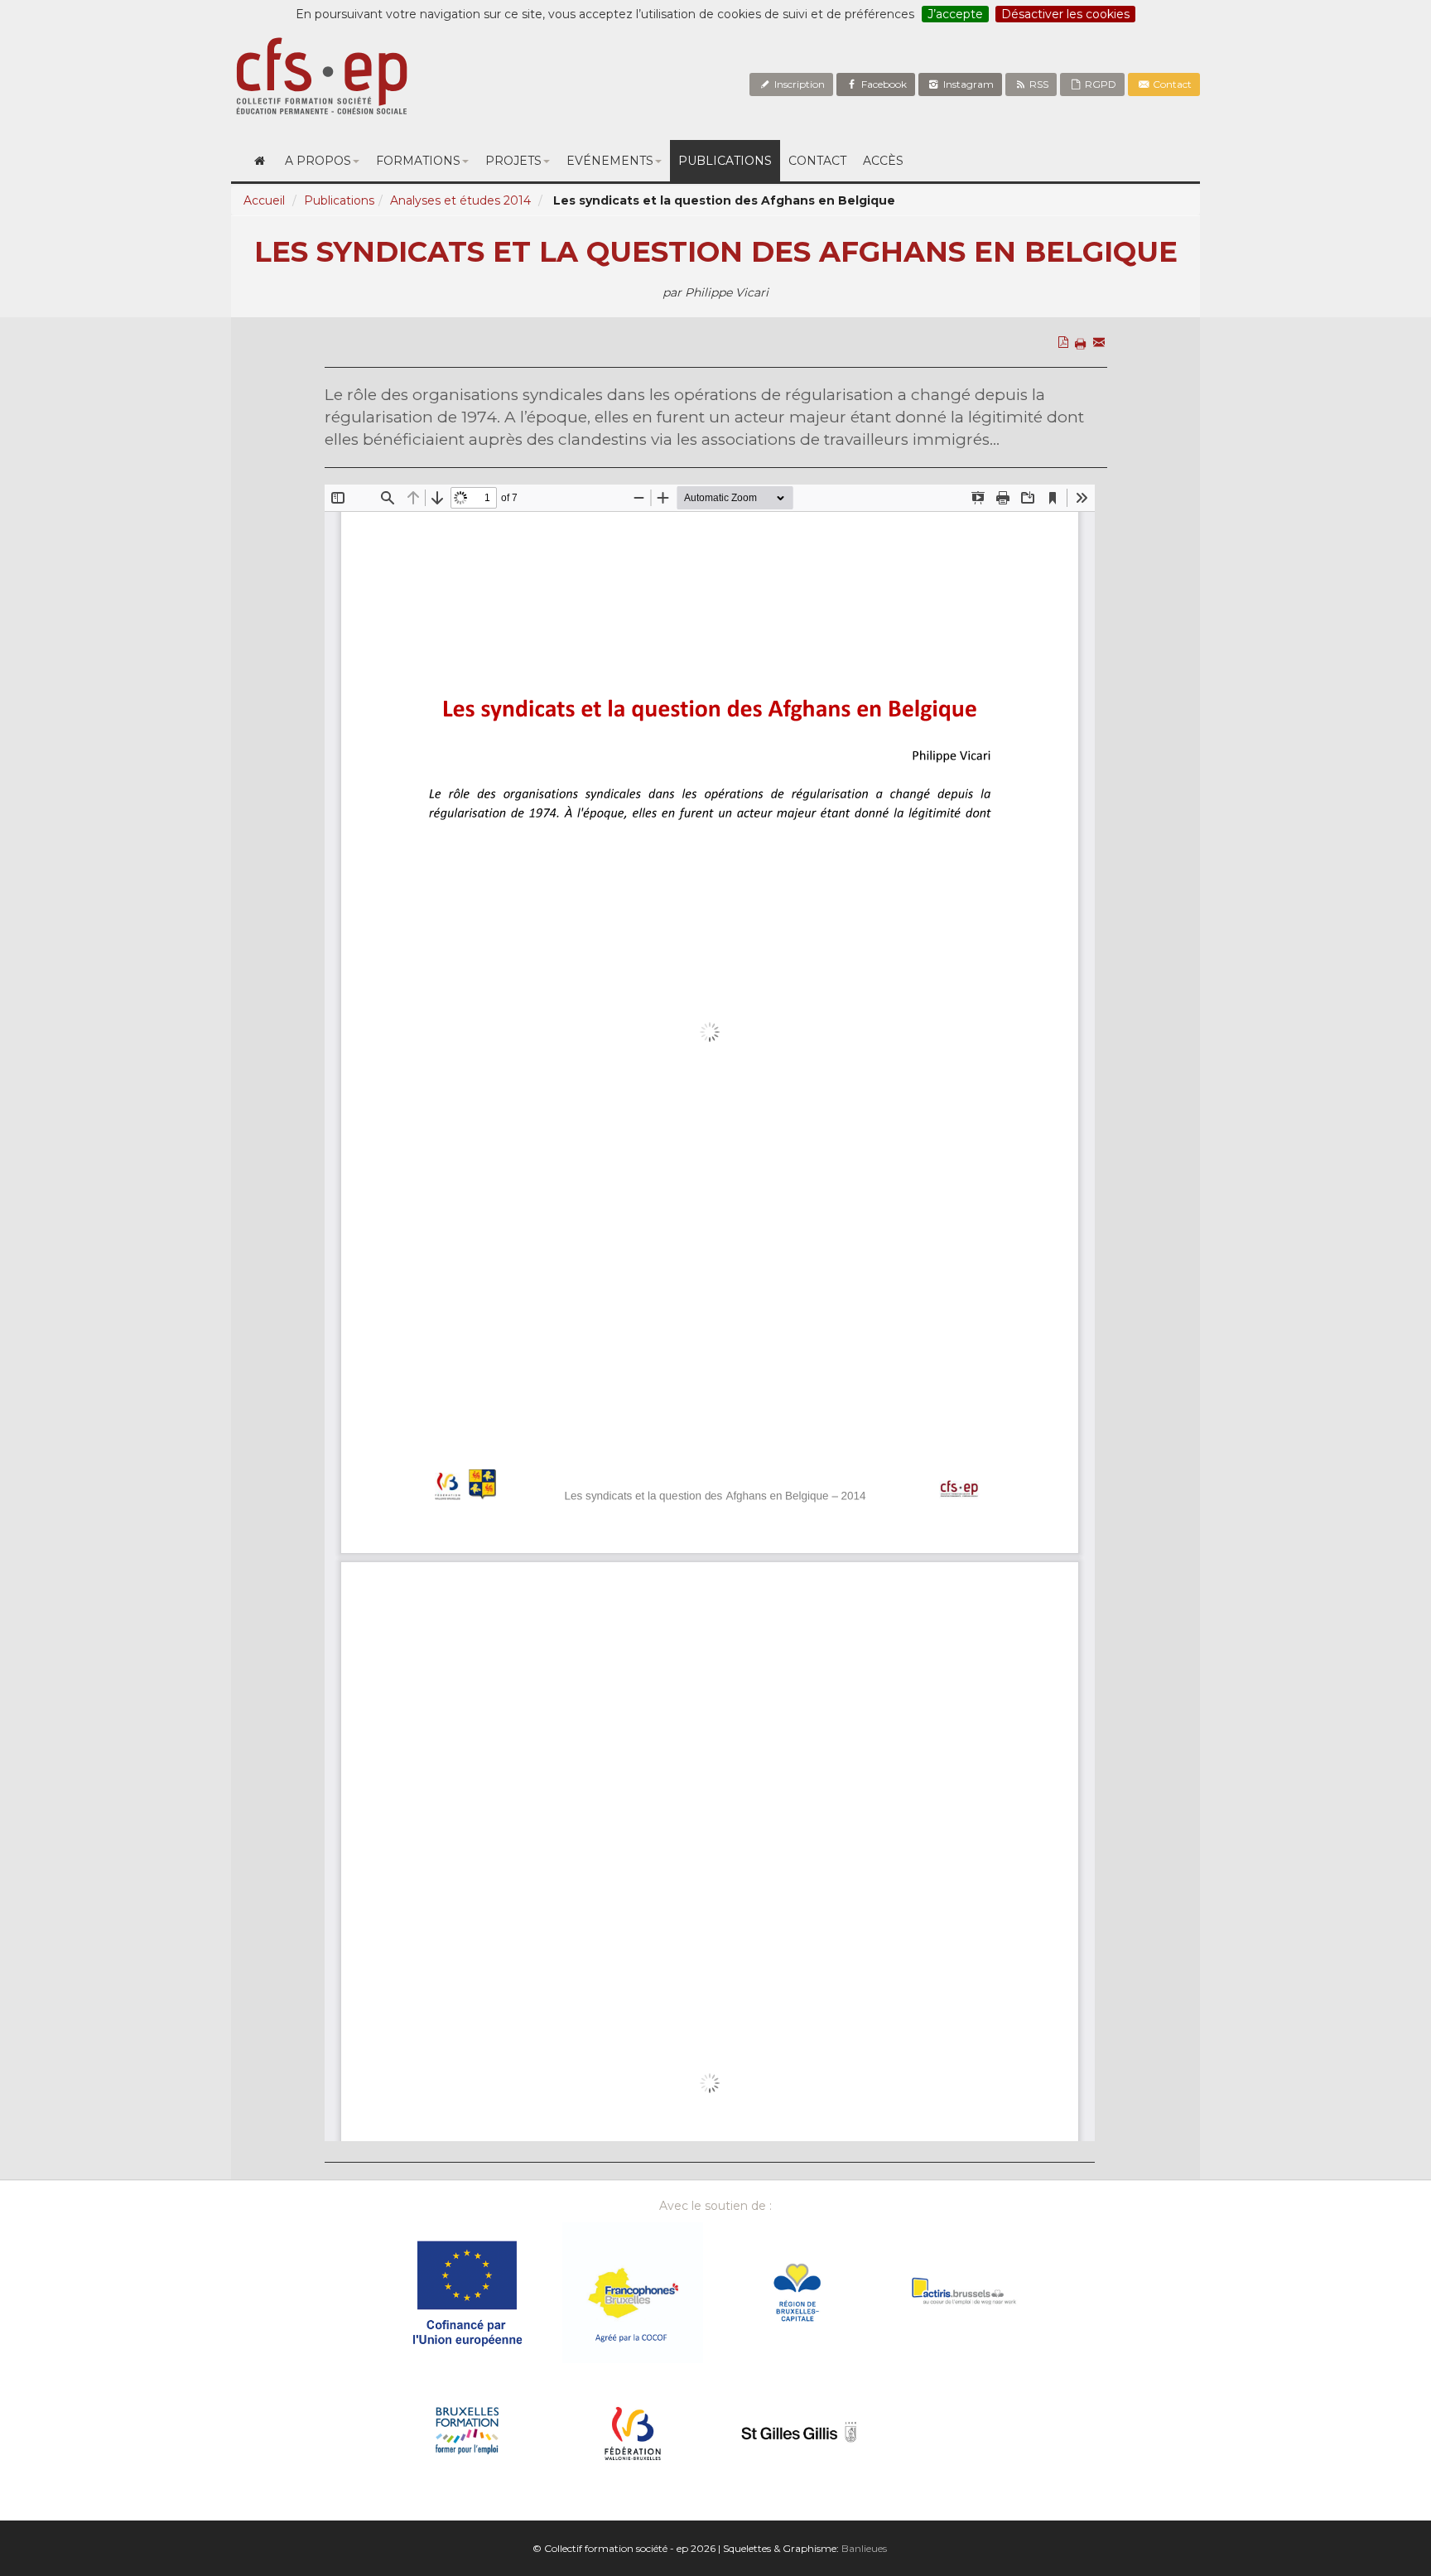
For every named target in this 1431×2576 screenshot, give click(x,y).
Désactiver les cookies (1065, 14)
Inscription (798, 84)
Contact (1171, 84)
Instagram (967, 84)
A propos (318, 161)
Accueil (264, 200)
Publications (725, 161)
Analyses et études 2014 (460, 200)
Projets (513, 161)
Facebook (883, 84)
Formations (418, 161)
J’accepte (955, 14)
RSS (1038, 84)
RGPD (1099, 84)
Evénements (610, 161)
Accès (883, 161)
